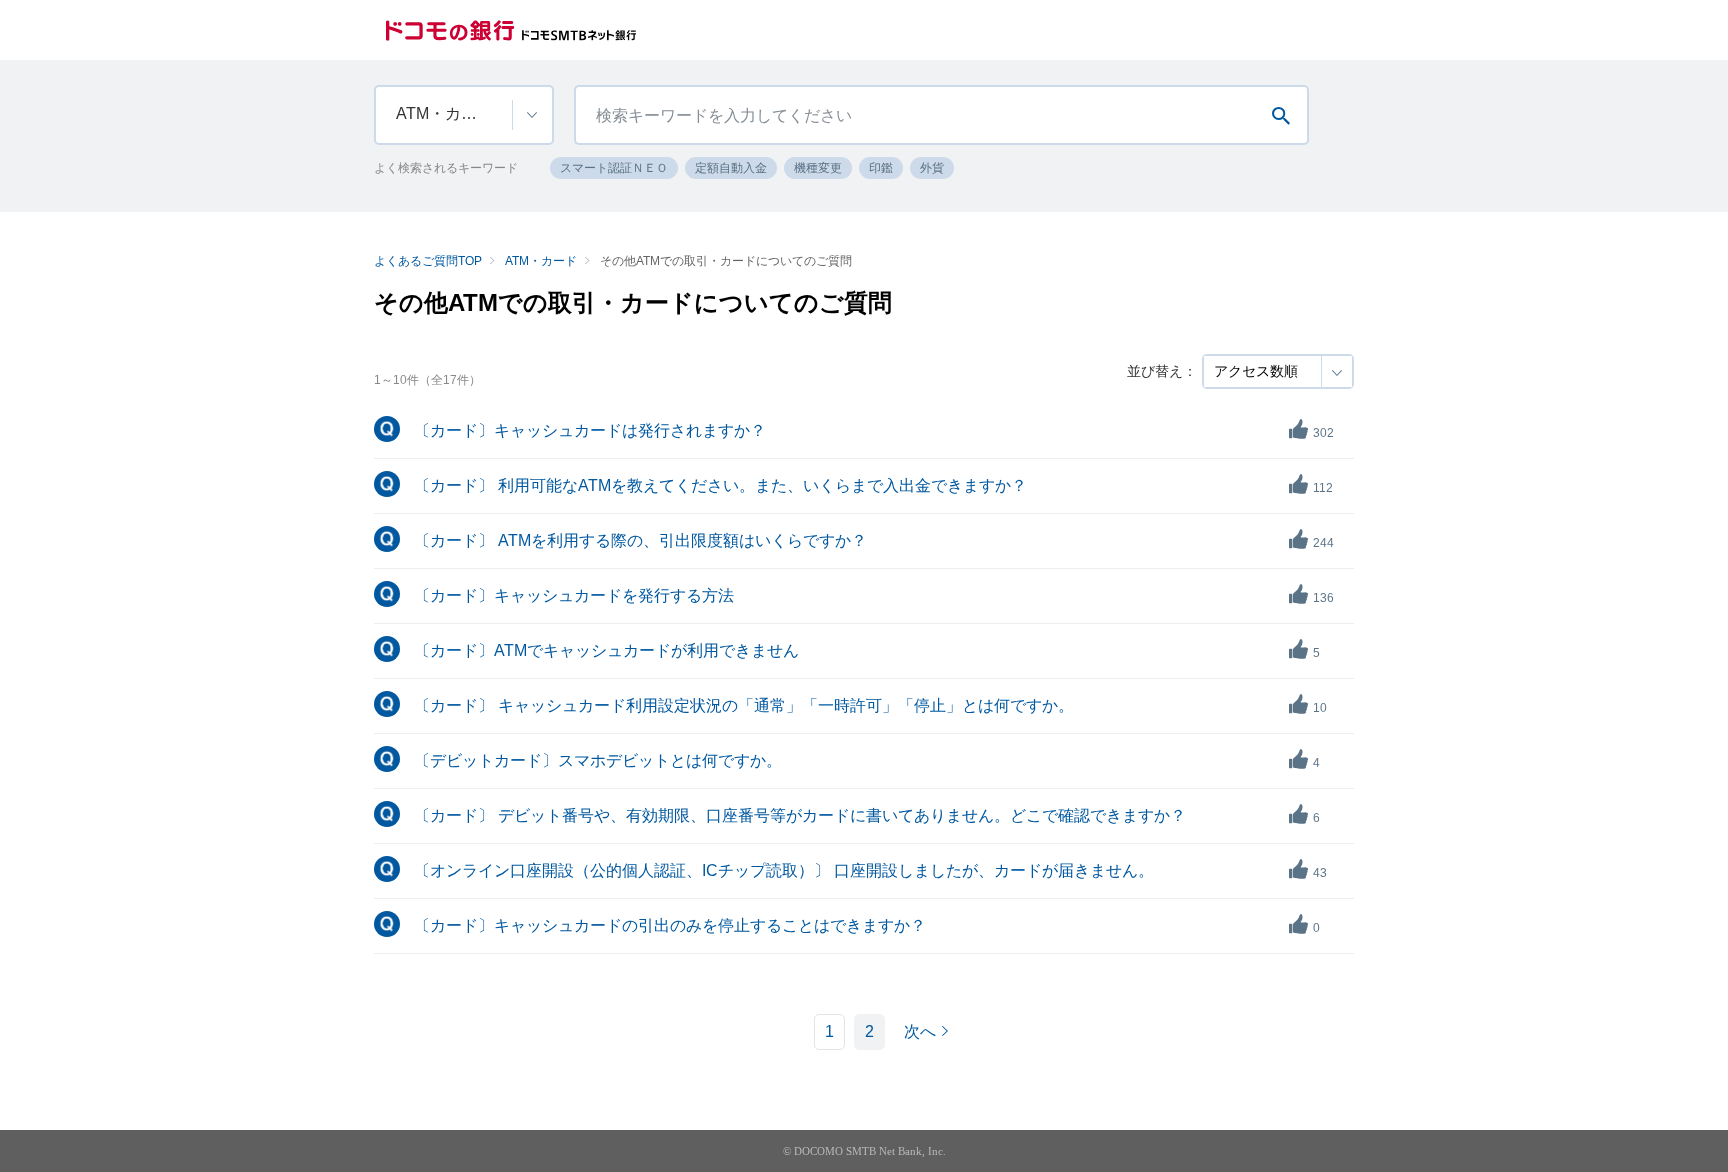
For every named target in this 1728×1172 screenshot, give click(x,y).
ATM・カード (541, 261)
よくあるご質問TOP (428, 261)
